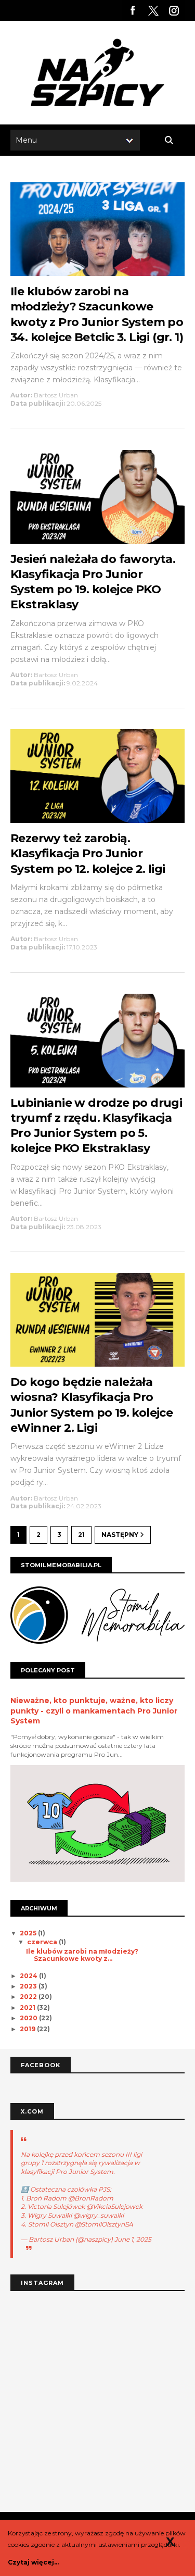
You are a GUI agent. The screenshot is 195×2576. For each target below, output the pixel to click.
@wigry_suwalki (99, 2215)
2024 (29, 1976)
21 (81, 1535)
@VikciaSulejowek (114, 2206)
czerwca (43, 1942)
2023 (29, 1986)
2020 (29, 2018)
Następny (121, 1535)
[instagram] (174, 10)
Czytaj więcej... (33, 2562)
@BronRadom (91, 2198)
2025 (29, 1933)
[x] (153, 10)
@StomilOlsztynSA (104, 2224)
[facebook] (133, 10)
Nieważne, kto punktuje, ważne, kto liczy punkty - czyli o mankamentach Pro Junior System (94, 1711)
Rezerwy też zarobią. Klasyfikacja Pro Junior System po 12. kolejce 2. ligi (88, 854)
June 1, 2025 (133, 2239)
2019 (28, 2029)
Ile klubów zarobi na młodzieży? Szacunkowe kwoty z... (82, 1955)
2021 (28, 2008)
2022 (29, 1997)
